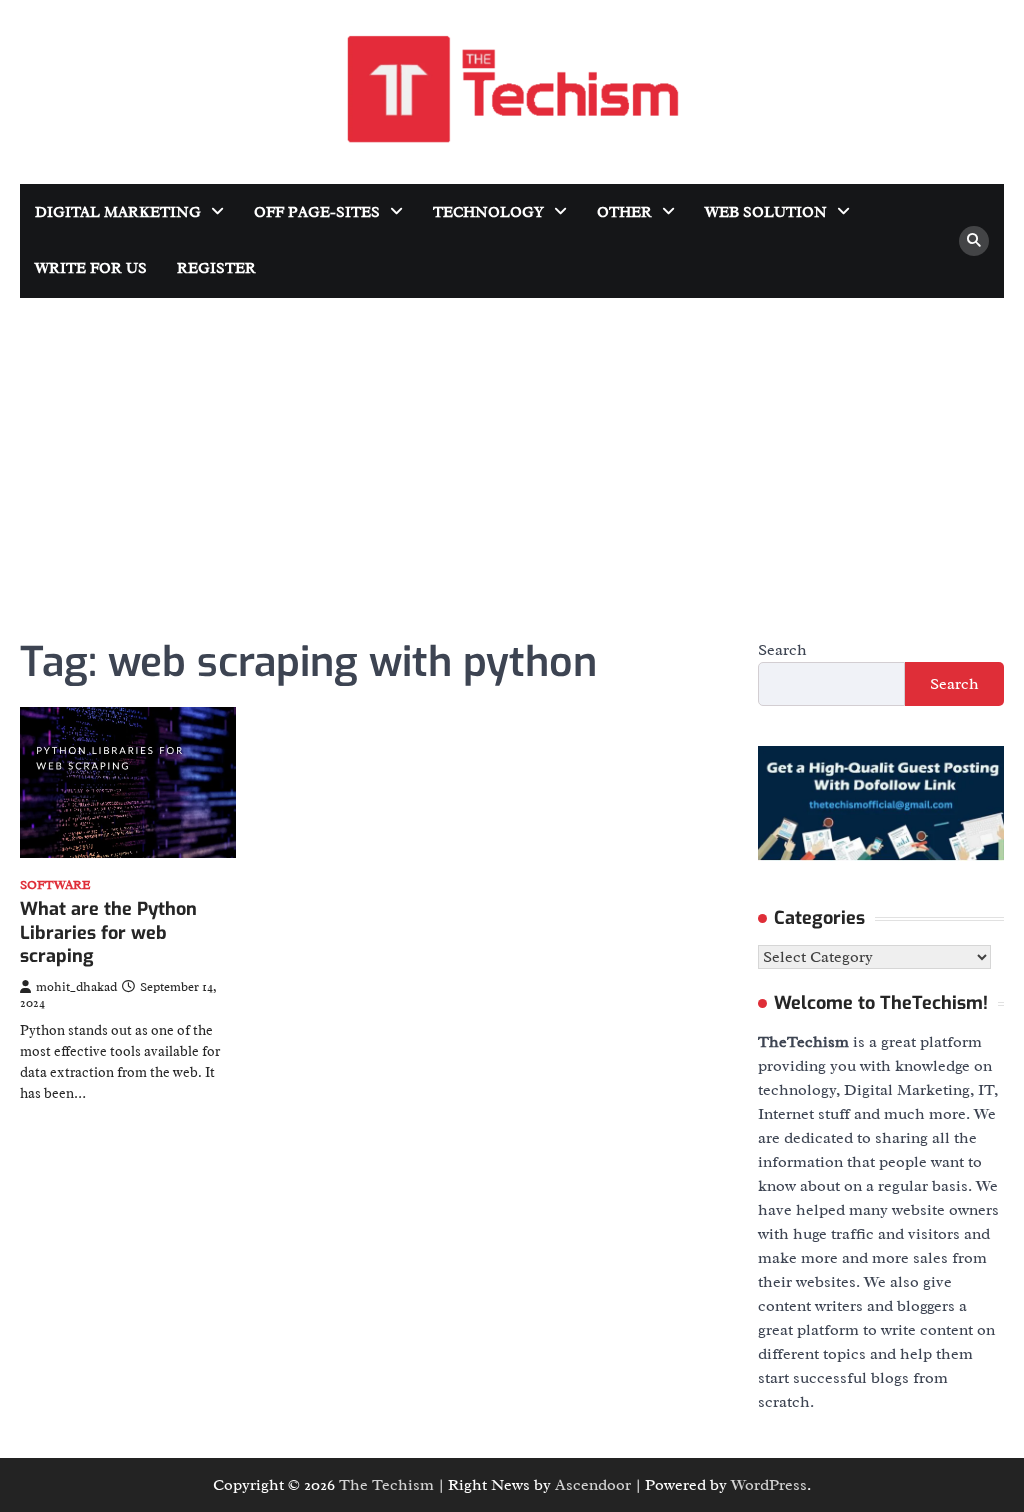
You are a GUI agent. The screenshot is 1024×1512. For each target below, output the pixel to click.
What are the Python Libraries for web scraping (108, 932)
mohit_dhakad (76, 987)
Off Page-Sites (317, 212)
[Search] (974, 241)
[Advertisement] (512, 448)
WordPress (769, 1485)
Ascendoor (593, 1485)
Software (55, 885)
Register (216, 268)
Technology (488, 212)
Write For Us (91, 268)
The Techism (386, 1485)
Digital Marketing (118, 212)
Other (624, 212)
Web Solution (766, 212)
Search (782, 650)
